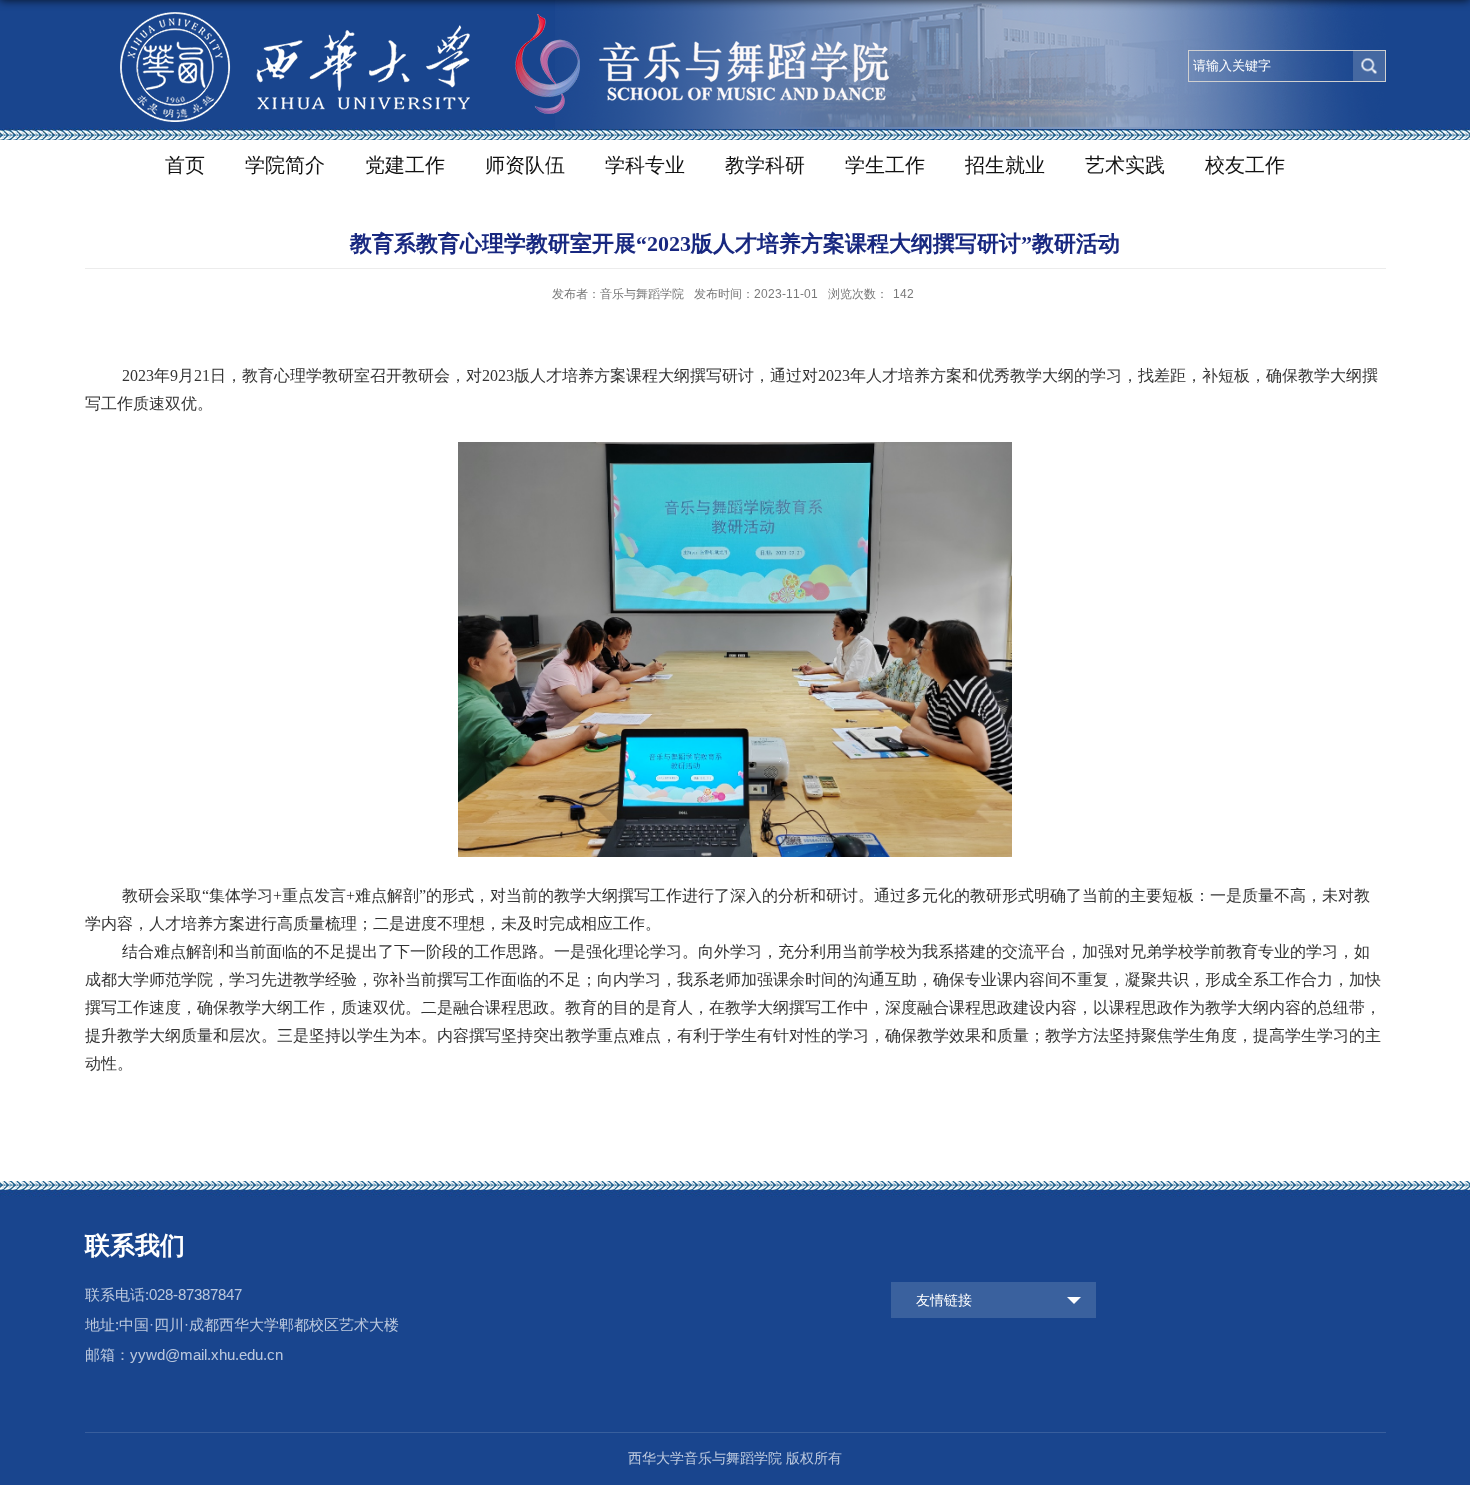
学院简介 (285, 165)
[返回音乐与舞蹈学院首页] (495, 47)
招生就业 (1005, 165)
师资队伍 (525, 165)
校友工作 (1245, 165)
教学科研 (765, 165)
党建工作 (405, 165)
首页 (185, 165)
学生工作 (885, 165)
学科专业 (645, 165)
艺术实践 (1125, 165)
